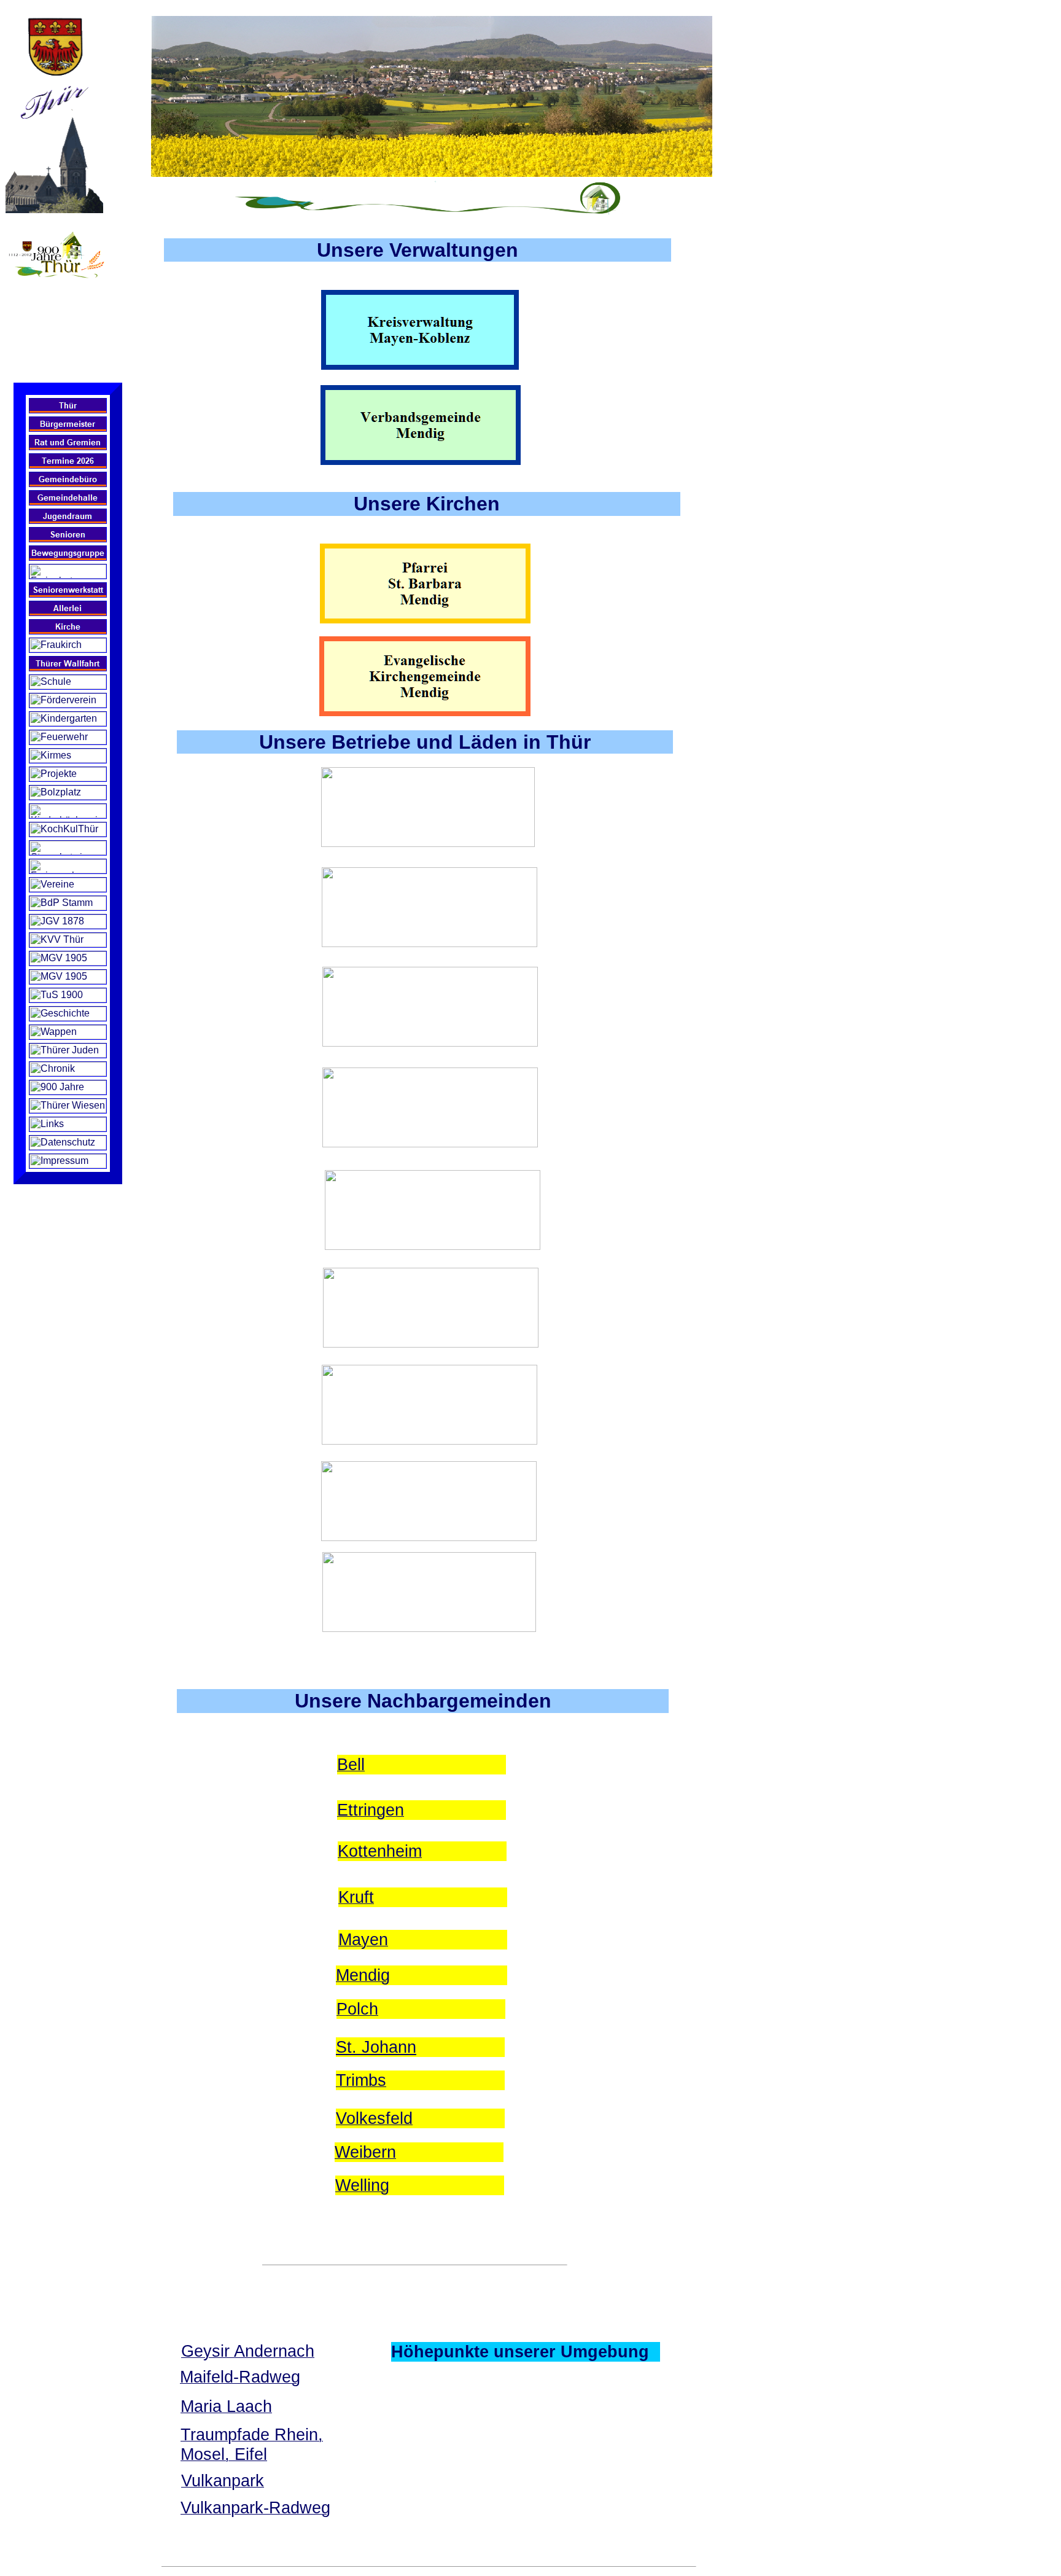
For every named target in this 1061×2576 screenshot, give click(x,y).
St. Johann (376, 2047)
